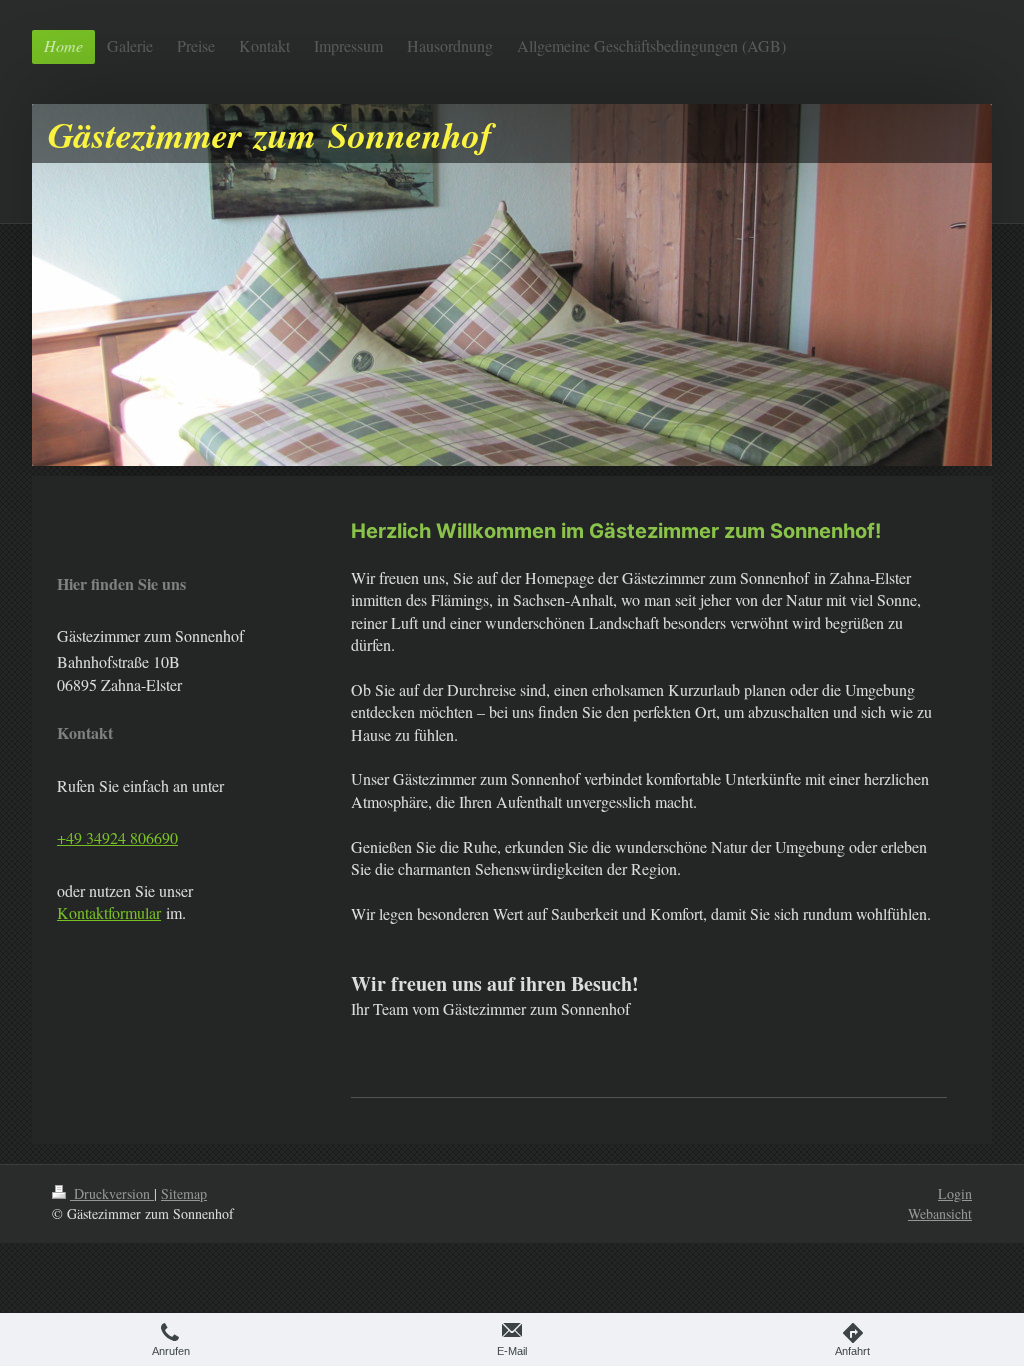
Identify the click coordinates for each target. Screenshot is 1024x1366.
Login (955, 1193)
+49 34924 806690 (117, 837)
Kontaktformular (109, 912)
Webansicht (940, 1213)
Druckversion (112, 1193)
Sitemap (184, 1193)
